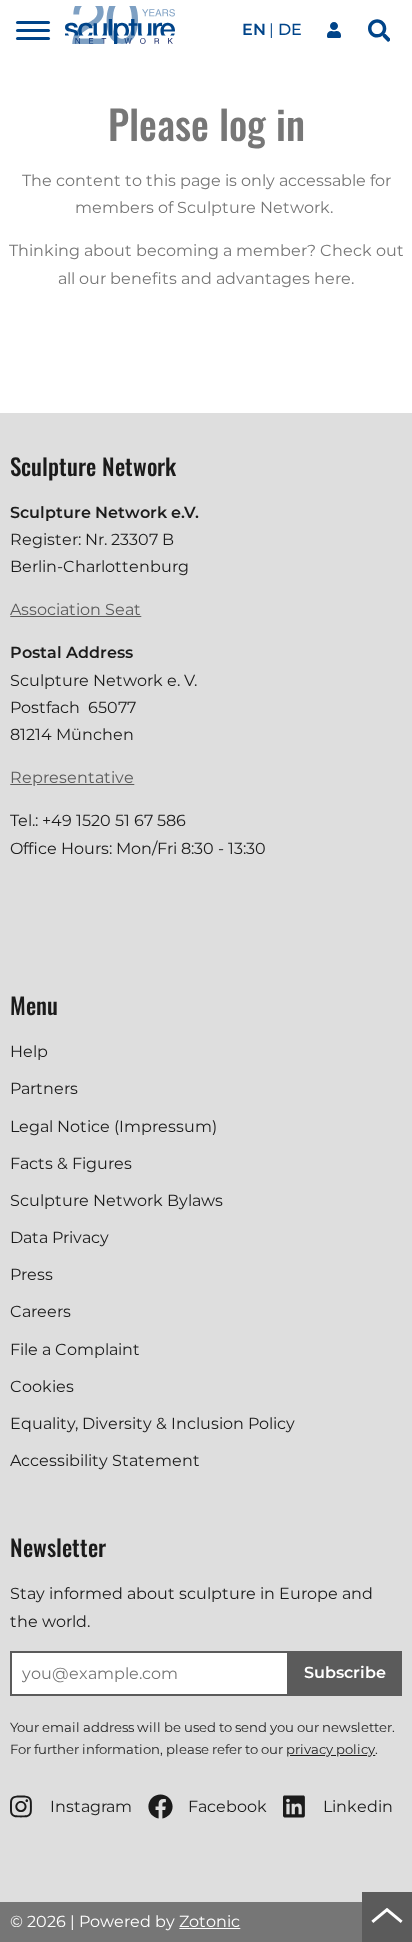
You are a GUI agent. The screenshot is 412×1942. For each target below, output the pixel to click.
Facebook (227, 1806)
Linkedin (358, 1806)
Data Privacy (59, 1237)
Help (29, 1051)
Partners (44, 1088)
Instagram (91, 1806)
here (332, 278)
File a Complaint (75, 1349)
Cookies (42, 1386)
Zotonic (209, 1921)
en (254, 29)
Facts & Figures (71, 1163)
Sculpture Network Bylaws (116, 1200)
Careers (40, 1311)
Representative (72, 777)
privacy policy (330, 1749)
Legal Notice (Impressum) (113, 1126)
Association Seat (75, 609)
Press (31, 1274)
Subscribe (345, 1672)
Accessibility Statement (105, 1460)
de (290, 29)
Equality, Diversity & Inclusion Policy (152, 1423)
